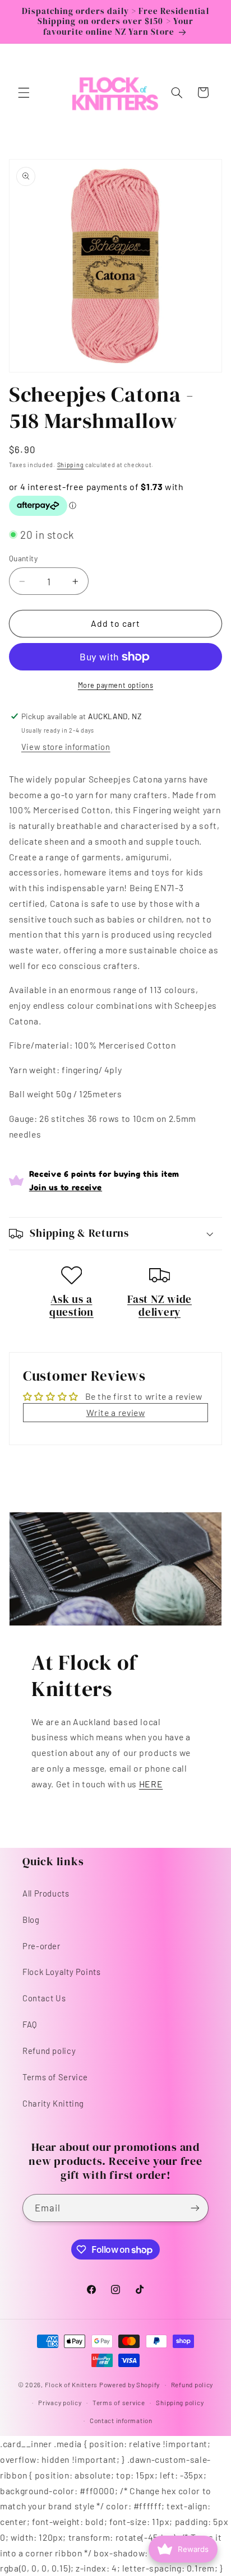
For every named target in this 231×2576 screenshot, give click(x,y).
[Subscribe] (195, 2208)
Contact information (121, 2420)
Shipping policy (180, 2402)
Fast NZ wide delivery (160, 1306)
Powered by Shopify (130, 2384)
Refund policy (49, 2051)
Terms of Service (55, 2077)
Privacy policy (60, 2402)
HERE (151, 1784)
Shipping (71, 465)
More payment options (116, 685)
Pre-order (41, 1946)
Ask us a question (71, 1306)
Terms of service (119, 2402)
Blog (31, 1920)
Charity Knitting (53, 2103)
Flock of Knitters (72, 2384)
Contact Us (44, 1998)
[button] (24, 92)
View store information (66, 747)
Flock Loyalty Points (62, 1972)
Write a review (116, 1412)
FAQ (30, 2024)
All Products (46, 1893)
